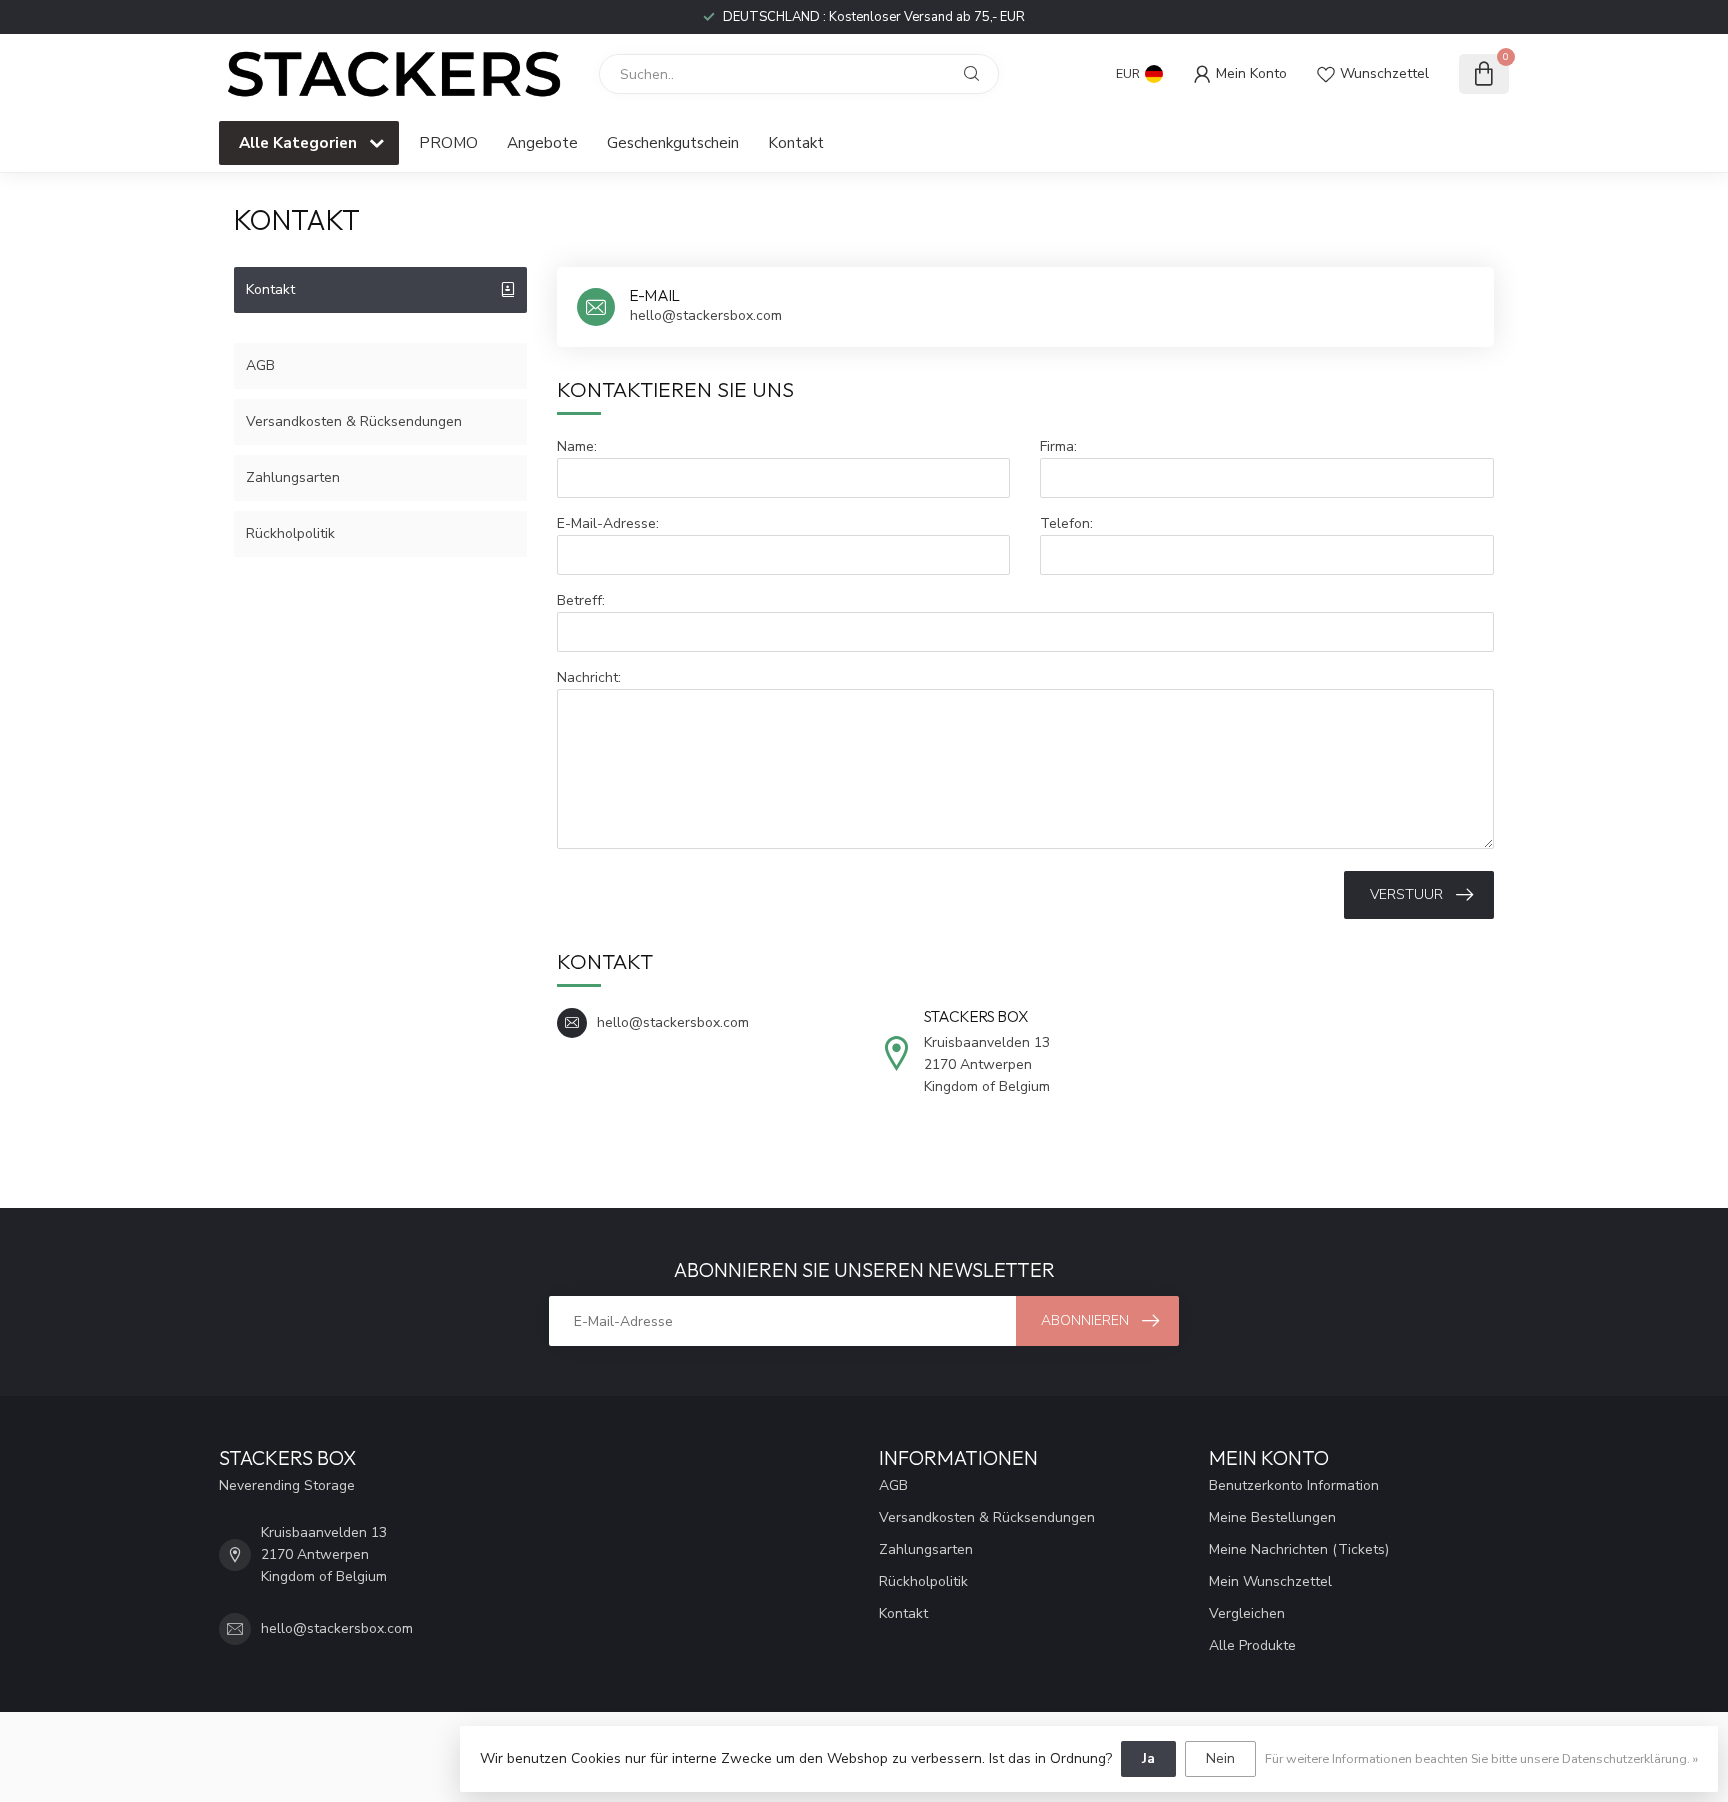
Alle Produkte (1252, 1645)
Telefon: (1066, 523)
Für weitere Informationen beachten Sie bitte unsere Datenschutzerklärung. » (1481, 1758)
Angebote (542, 142)
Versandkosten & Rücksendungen (354, 421)
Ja (1148, 1758)
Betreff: (581, 600)
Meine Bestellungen (1272, 1517)
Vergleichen (1247, 1613)
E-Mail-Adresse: (608, 523)
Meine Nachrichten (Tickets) (1299, 1549)
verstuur (1406, 894)
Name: (577, 446)
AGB (260, 365)
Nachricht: (589, 677)
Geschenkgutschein (673, 142)
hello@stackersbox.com (337, 1628)
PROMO (448, 142)
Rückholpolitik (290, 533)
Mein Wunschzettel (1270, 1581)
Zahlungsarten (293, 477)
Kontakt (796, 142)
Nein (1220, 1758)
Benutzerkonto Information (1294, 1485)
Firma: (1058, 446)
